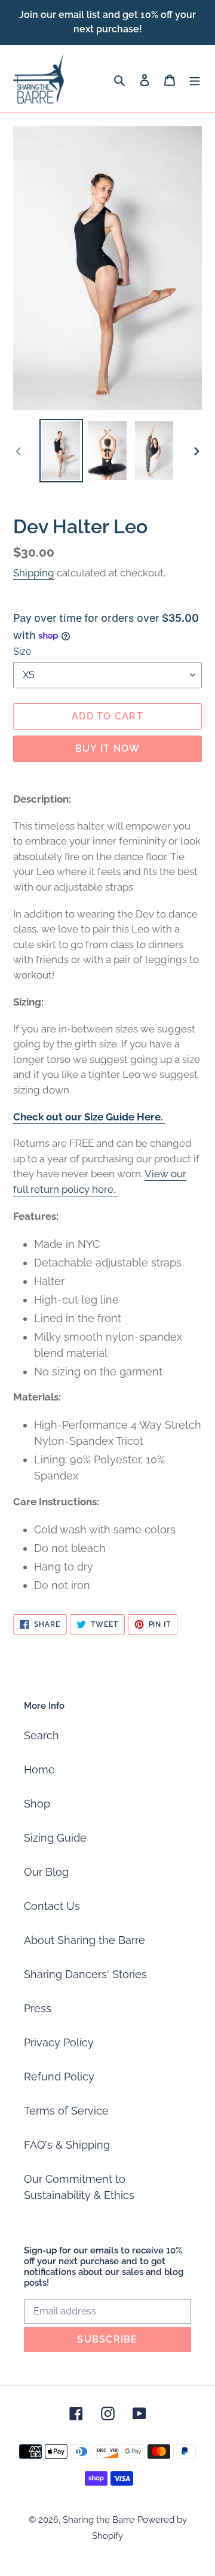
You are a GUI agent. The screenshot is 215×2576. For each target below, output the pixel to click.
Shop (37, 1804)
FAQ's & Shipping (67, 2145)
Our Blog (46, 1872)
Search (42, 1735)
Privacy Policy (59, 2042)
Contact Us (52, 1906)
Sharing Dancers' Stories (85, 1974)
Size (22, 651)
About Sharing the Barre (85, 1940)
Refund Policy (59, 2077)
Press (38, 2008)
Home (39, 1770)
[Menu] (195, 79)
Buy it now (108, 748)
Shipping (34, 573)
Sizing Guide (55, 1838)
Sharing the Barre (99, 2520)
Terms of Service (66, 2111)
